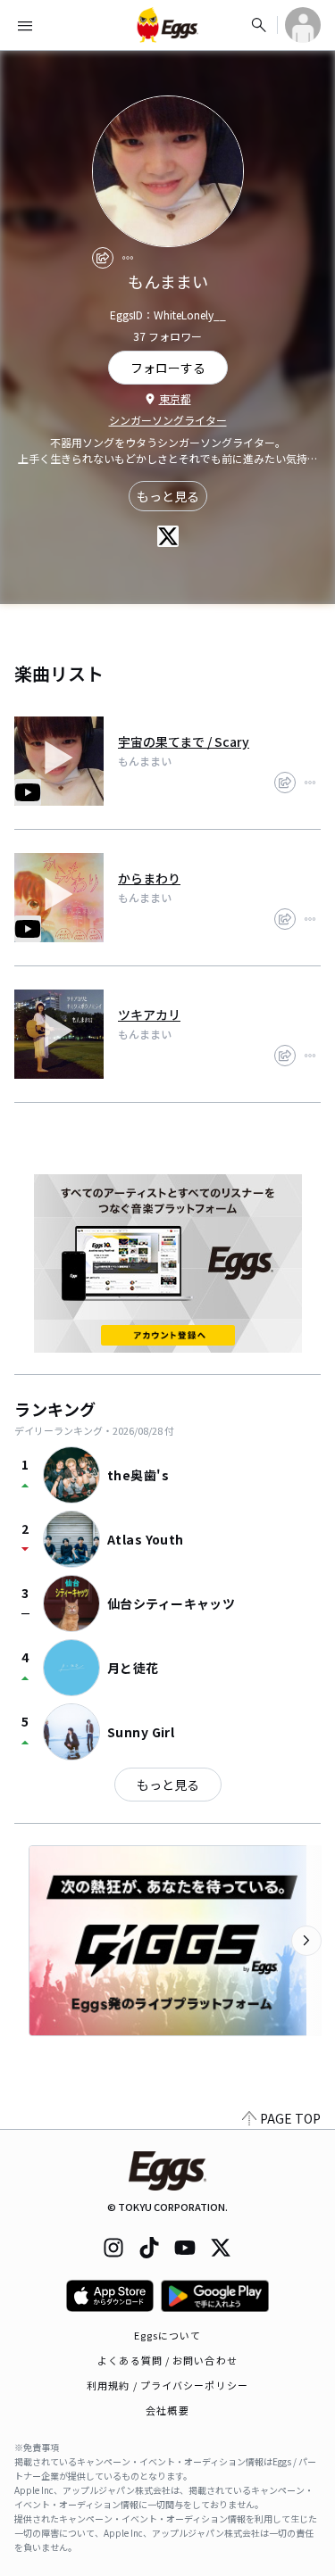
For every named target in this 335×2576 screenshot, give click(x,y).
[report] (128, 258)
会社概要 (167, 2410)
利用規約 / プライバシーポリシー (167, 2385)
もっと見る (168, 496)
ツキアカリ (149, 1015)
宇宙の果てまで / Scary (184, 741)
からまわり (149, 878)
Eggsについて (168, 2335)
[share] (103, 258)
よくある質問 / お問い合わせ (167, 2360)
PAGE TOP (290, 2118)
